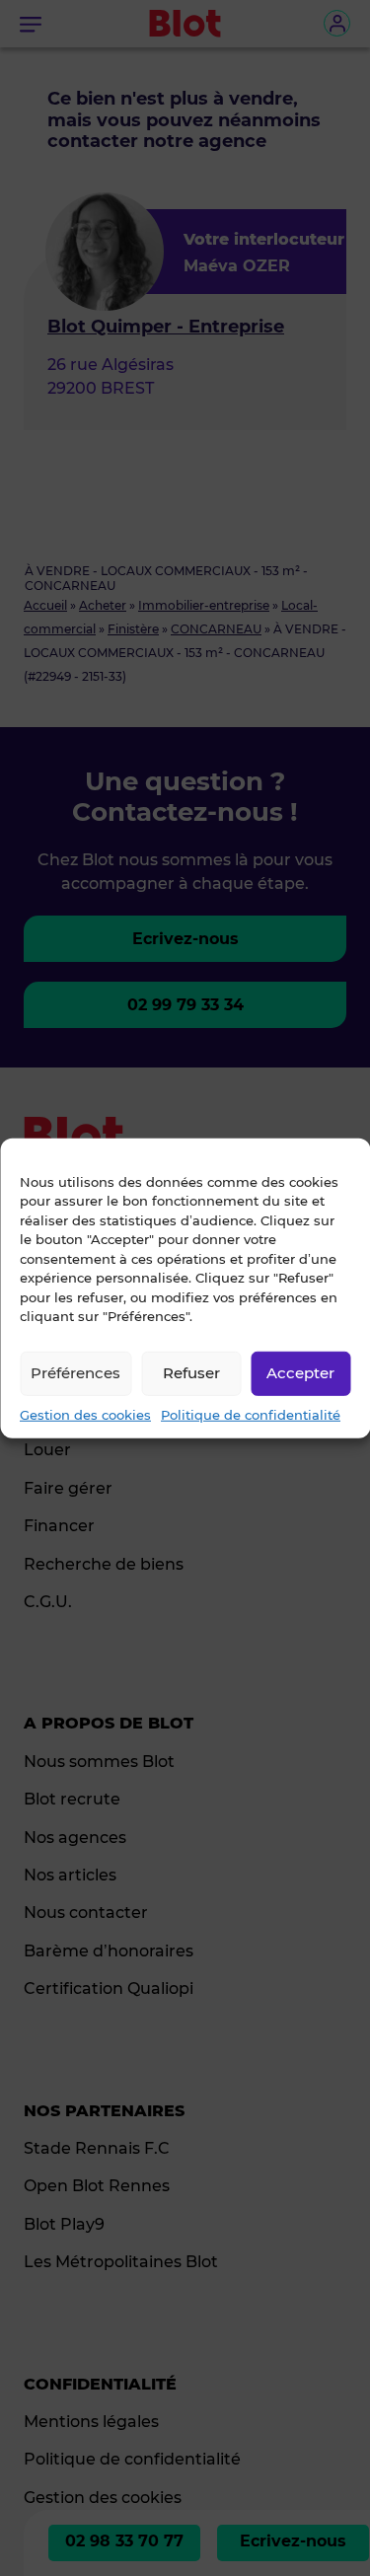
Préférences (75, 1373)
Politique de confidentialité (251, 1414)
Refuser (191, 1373)
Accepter (300, 1373)
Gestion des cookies (85, 1414)
